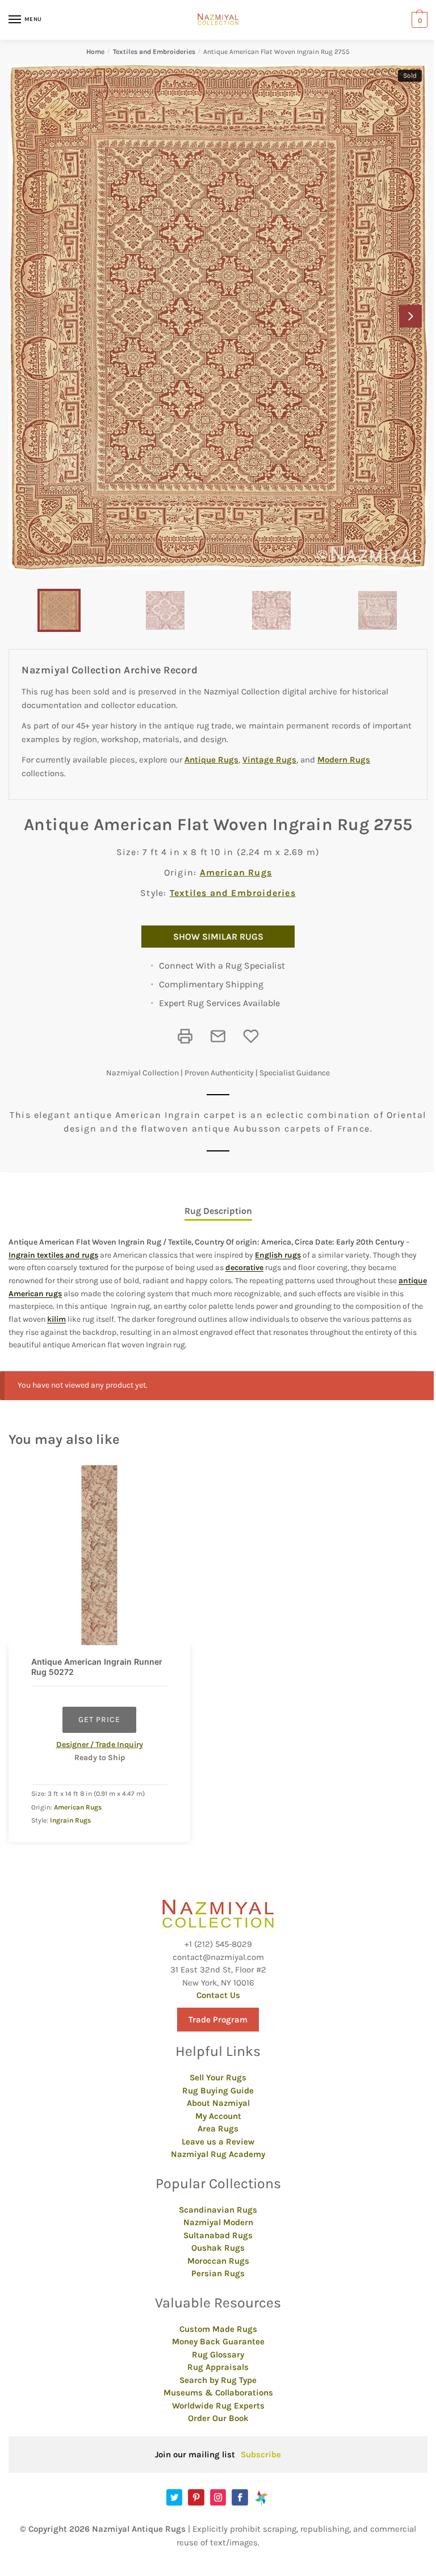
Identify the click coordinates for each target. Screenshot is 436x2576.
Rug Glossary (218, 2355)
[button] (410, 316)
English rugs (278, 1255)
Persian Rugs (218, 2273)
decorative (244, 1268)
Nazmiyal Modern (218, 2222)
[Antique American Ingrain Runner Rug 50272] (99, 1555)
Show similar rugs (218, 937)
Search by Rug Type (218, 2380)
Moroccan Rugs (218, 2261)
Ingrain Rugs (70, 1820)
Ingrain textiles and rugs (53, 1255)
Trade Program (218, 2020)
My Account (218, 2116)
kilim (56, 1319)
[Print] (185, 1036)
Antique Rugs (211, 760)
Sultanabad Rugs (218, 2235)
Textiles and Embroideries (154, 52)
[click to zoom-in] (218, 317)
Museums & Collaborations (218, 2393)
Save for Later (251, 1036)
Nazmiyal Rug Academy (218, 2154)
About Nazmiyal (218, 2103)
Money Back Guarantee (218, 2342)
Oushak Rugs (218, 2248)
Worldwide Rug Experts (218, 2406)
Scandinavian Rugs (218, 2210)
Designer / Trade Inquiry (100, 1744)
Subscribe (261, 2454)
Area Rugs (218, 2129)
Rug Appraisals (218, 2367)
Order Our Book (218, 2418)
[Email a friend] (218, 1036)
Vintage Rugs (269, 760)
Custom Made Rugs (218, 2329)
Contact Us (218, 1995)
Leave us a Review (218, 2142)
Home (95, 52)
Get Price (99, 1720)
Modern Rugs (344, 760)
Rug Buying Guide (218, 2091)
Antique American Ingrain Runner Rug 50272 (97, 1667)
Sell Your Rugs (218, 2077)
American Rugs (236, 872)
